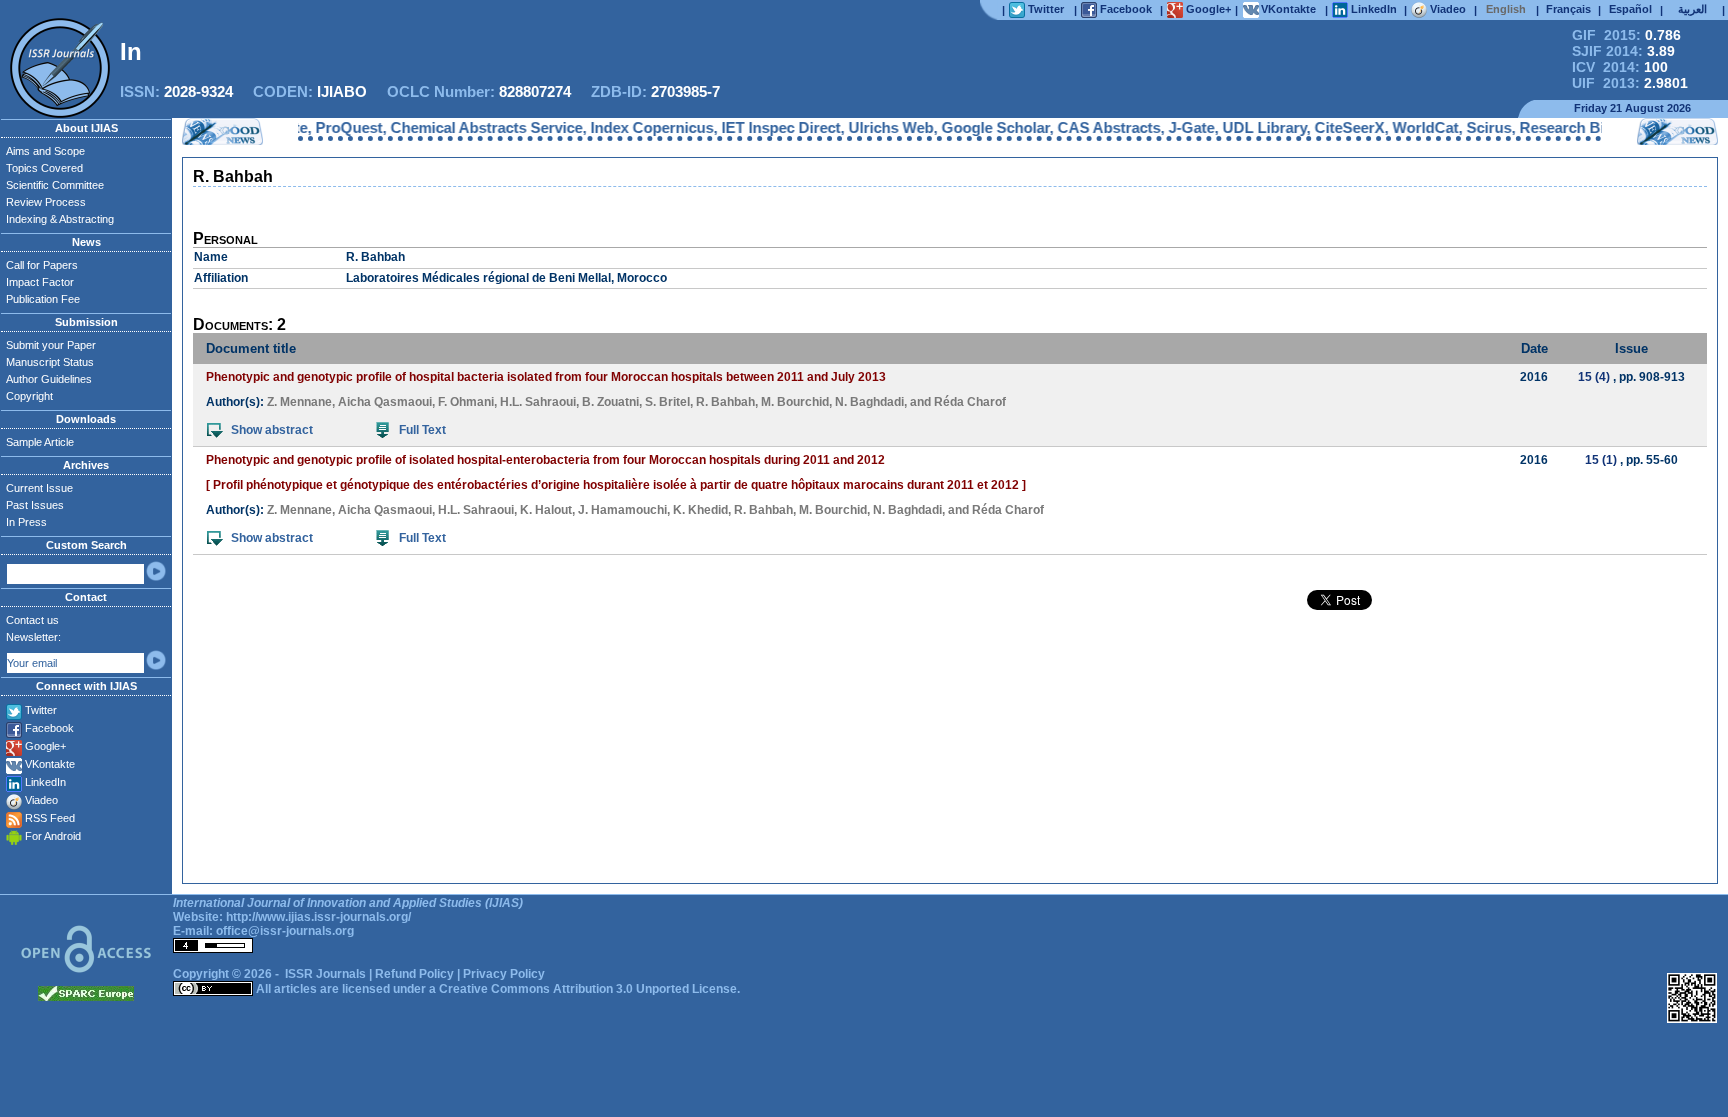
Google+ (45, 746)
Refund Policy (414, 974)
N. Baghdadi (869, 402)
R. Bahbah (725, 402)
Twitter (41, 710)
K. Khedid (700, 510)
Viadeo (41, 800)
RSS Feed (50, 818)
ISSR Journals (325, 974)
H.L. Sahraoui (538, 402)
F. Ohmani (466, 402)
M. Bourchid (795, 402)
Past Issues (35, 505)
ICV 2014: (1620, 67)
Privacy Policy (504, 974)
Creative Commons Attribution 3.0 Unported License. (589, 989)
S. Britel (667, 402)
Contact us (32, 620)
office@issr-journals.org (285, 931)
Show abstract (272, 430)
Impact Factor (40, 282)
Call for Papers (42, 265)
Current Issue (39, 488)
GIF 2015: (1626, 35)
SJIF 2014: (1623, 51)
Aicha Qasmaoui (385, 402)
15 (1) (1601, 460)
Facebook (49, 728)
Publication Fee (43, 299)
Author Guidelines (49, 379)
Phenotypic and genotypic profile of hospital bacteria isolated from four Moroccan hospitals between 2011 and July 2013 (546, 377)
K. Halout (546, 510)
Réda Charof (970, 402)
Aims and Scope (45, 151)
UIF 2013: (1630, 83)
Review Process (46, 202)
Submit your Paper (51, 345)
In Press (26, 522)
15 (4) (1594, 377)
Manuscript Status (50, 362)
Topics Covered (44, 168)
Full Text (422, 430)
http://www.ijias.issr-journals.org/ (318, 917)
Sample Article (40, 442)
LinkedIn (45, 782)
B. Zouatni (610, 402)
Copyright (29, 396)
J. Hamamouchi (622, 510)
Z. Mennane (299, 402)
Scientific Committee (55, 185)
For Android (53, 836)
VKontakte (50, 764)
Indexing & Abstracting (60, 219)
